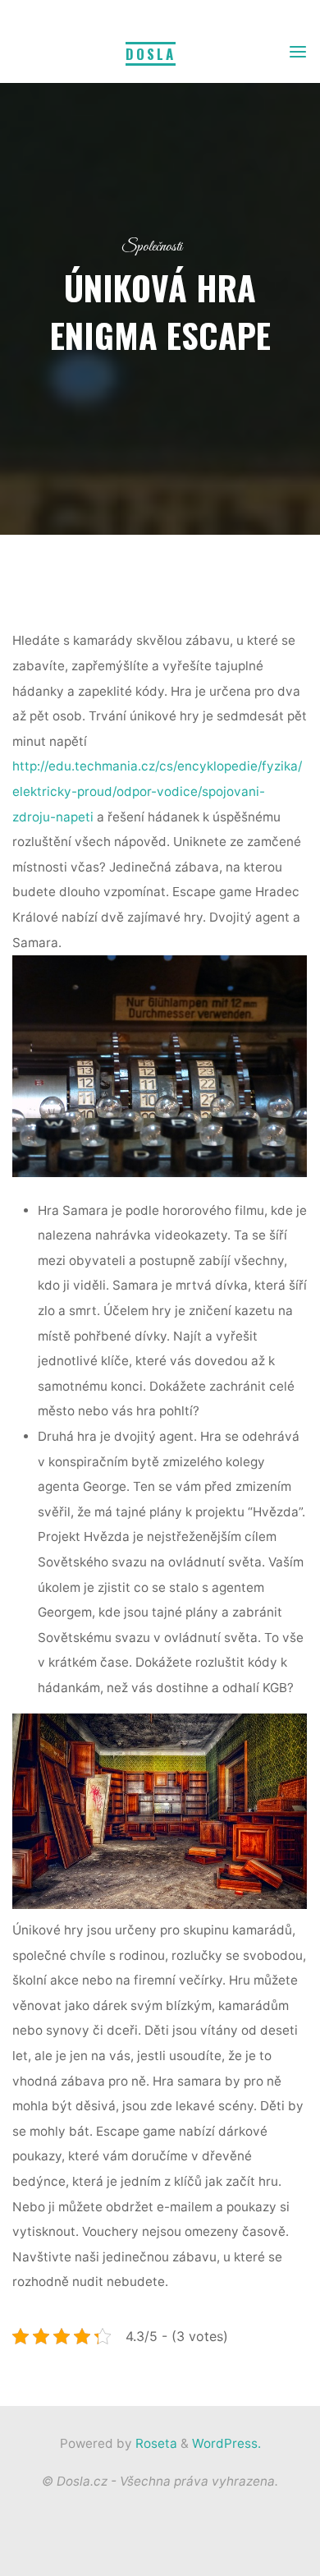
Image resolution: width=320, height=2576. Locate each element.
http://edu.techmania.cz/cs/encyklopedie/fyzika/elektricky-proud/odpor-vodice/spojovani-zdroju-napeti (157, 792)
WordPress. (226, 2443)
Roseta (155, 2443)
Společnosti (152, 247)
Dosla (151, 54)
